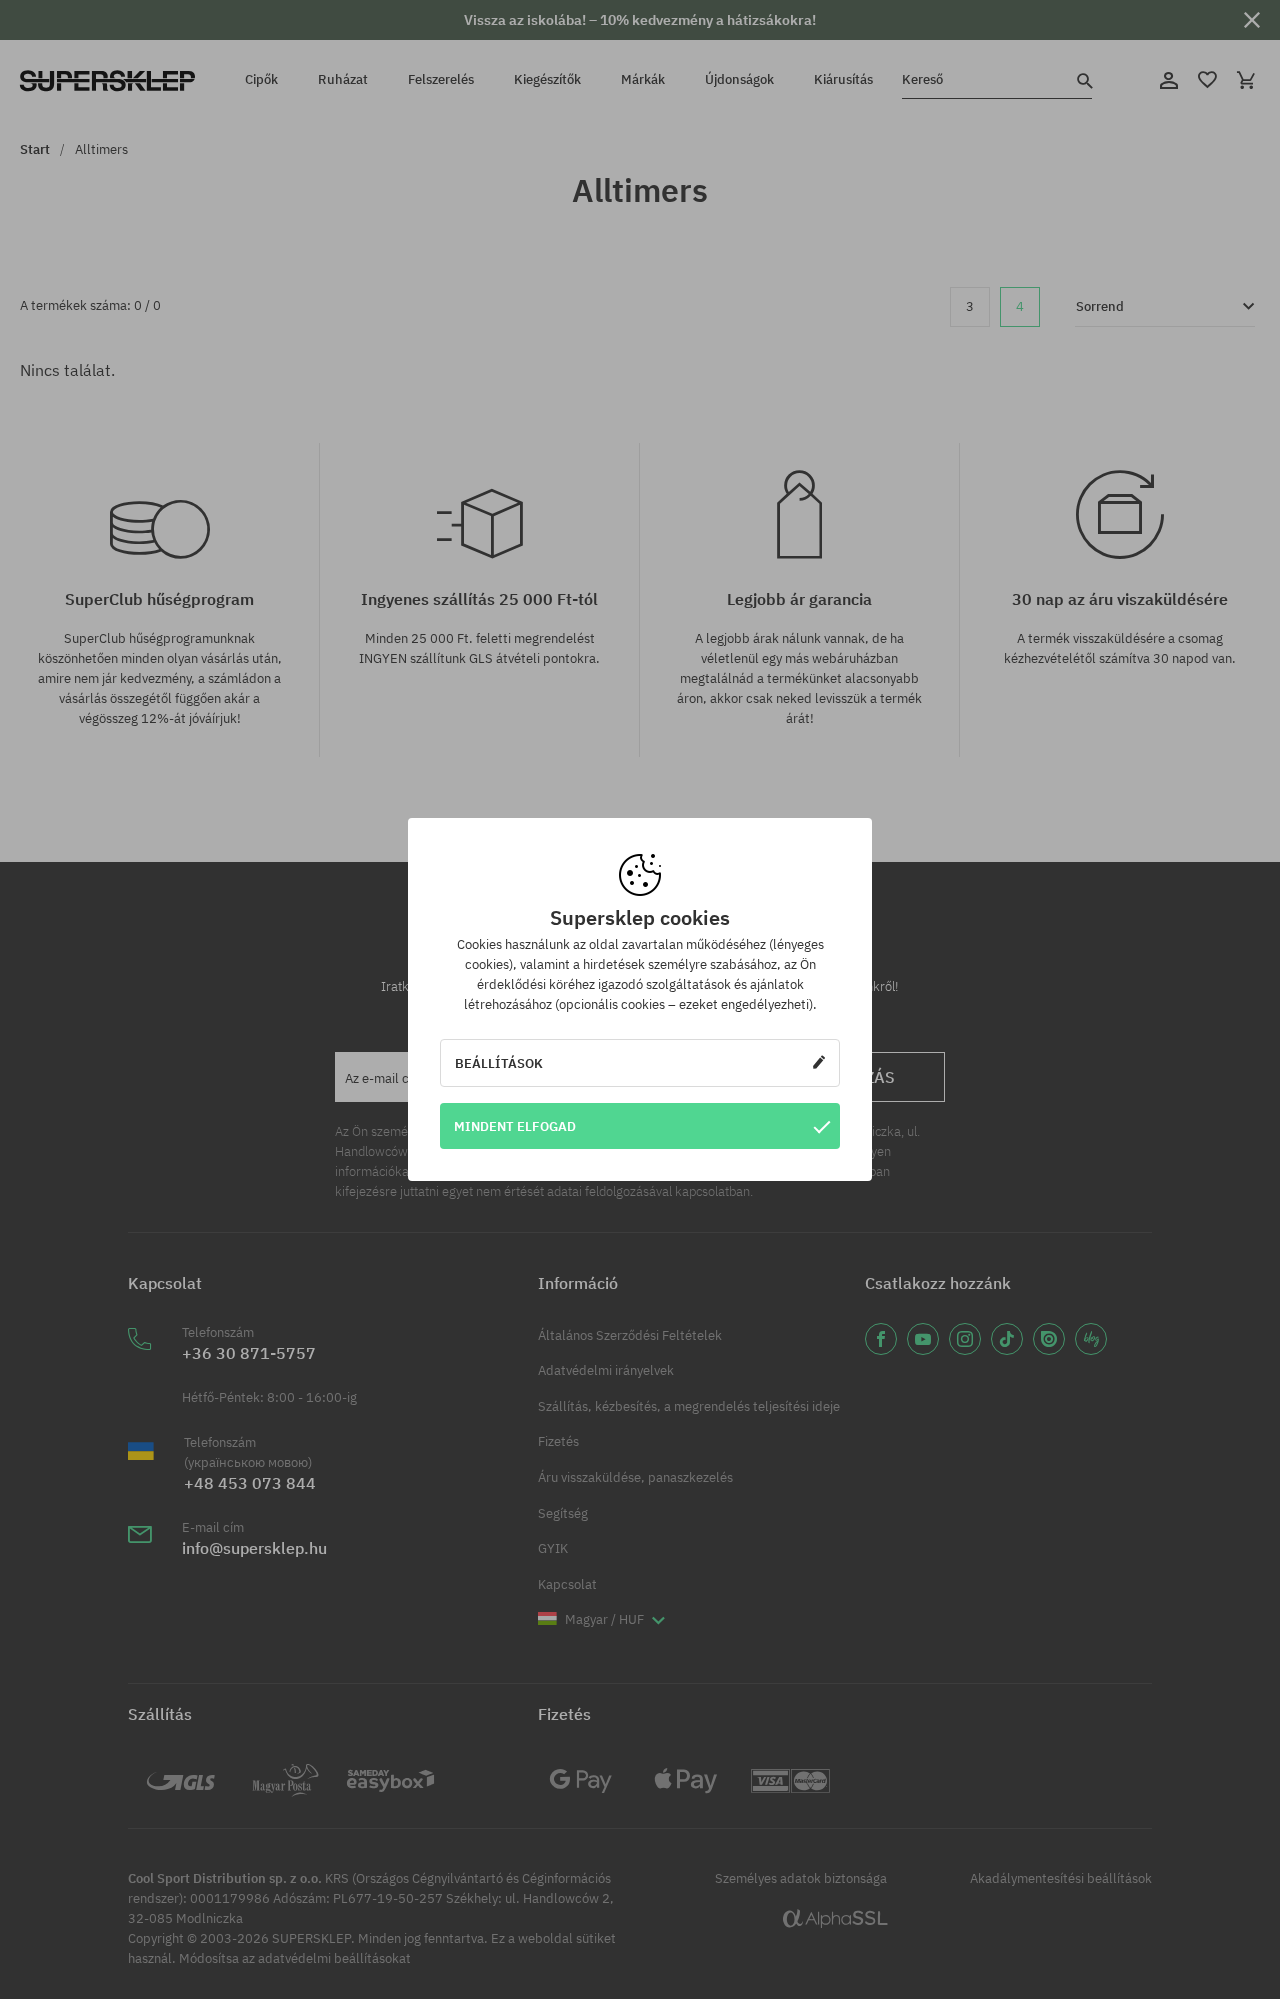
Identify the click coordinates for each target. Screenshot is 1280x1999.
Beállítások (499, 1063)
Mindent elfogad (515, 1126)
